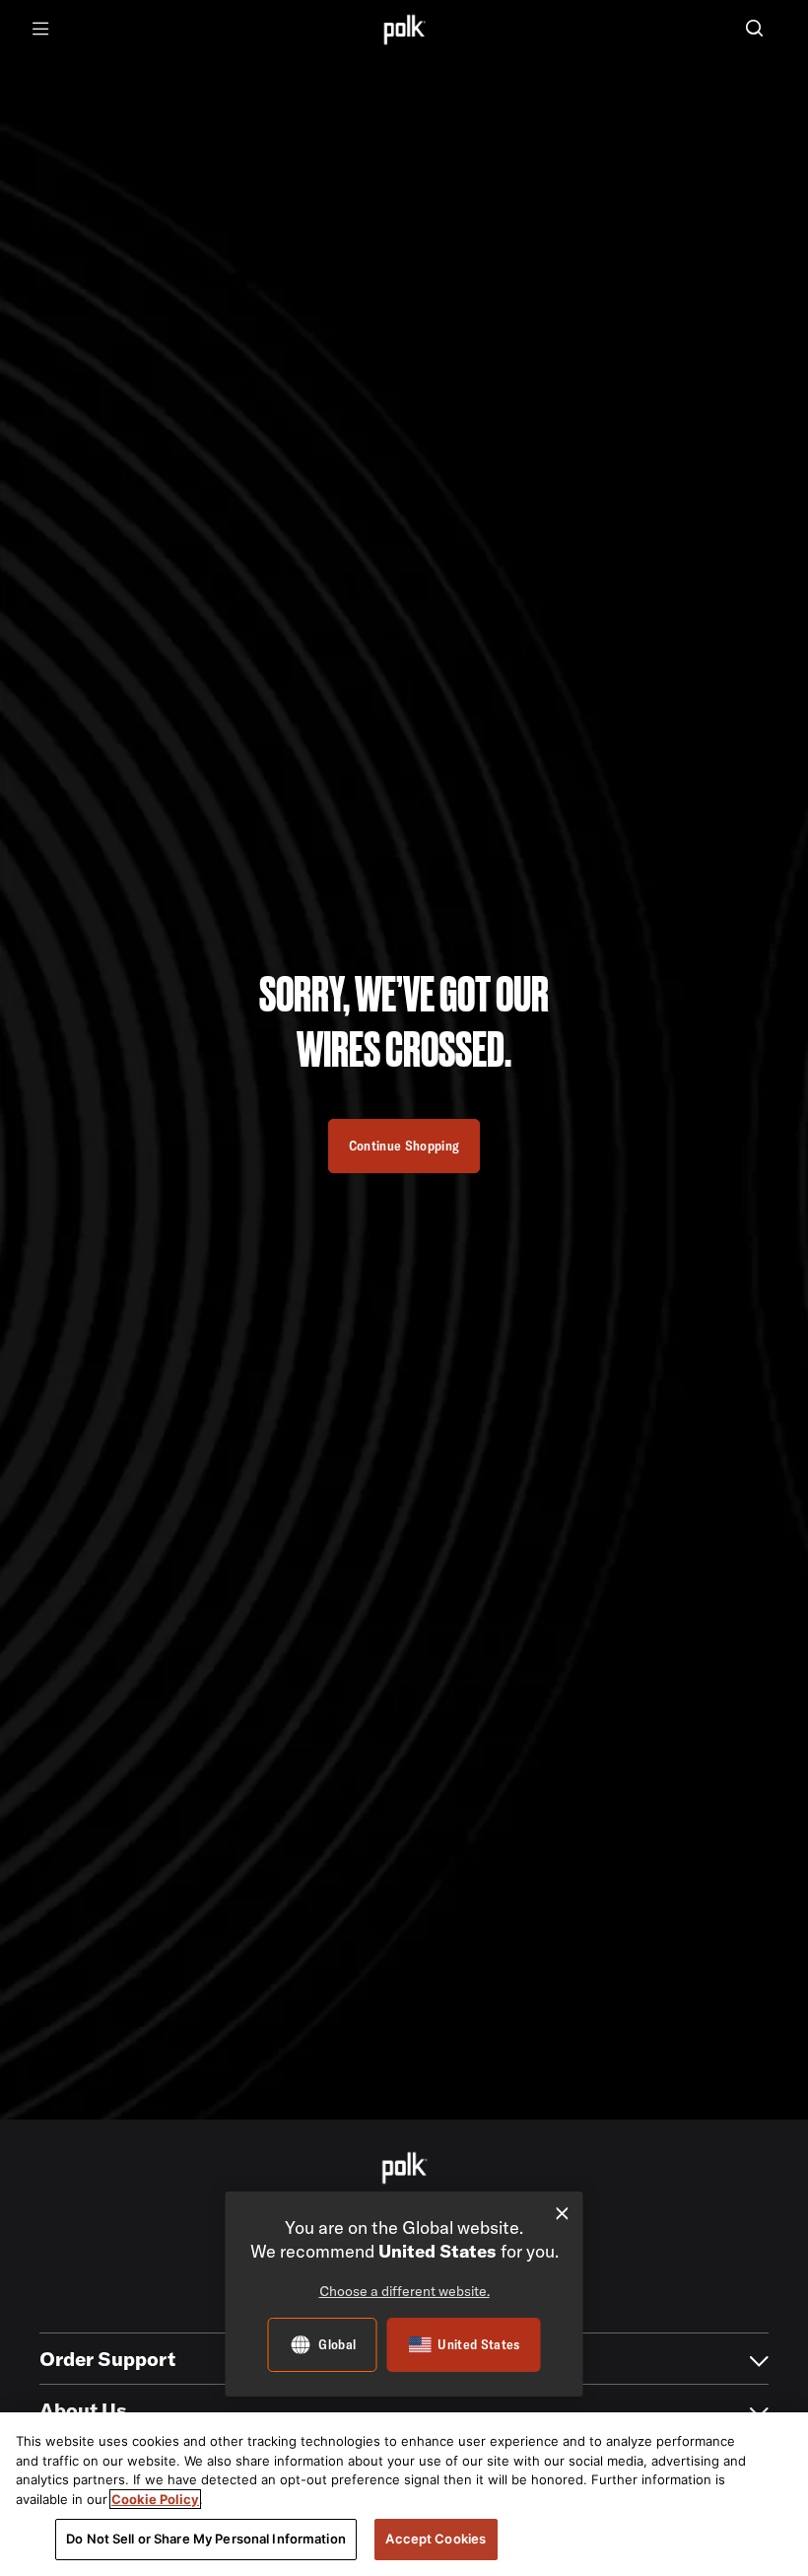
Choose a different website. (404, 2291)
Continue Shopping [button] (404, 1146)
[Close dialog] (562, 2214)
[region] (404, 2494)
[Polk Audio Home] (404, 29)
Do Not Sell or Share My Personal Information (206, 2539)
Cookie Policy (155, 2499)
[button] (754, 30)
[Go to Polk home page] (404, 2168)
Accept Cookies (436, 2539)
